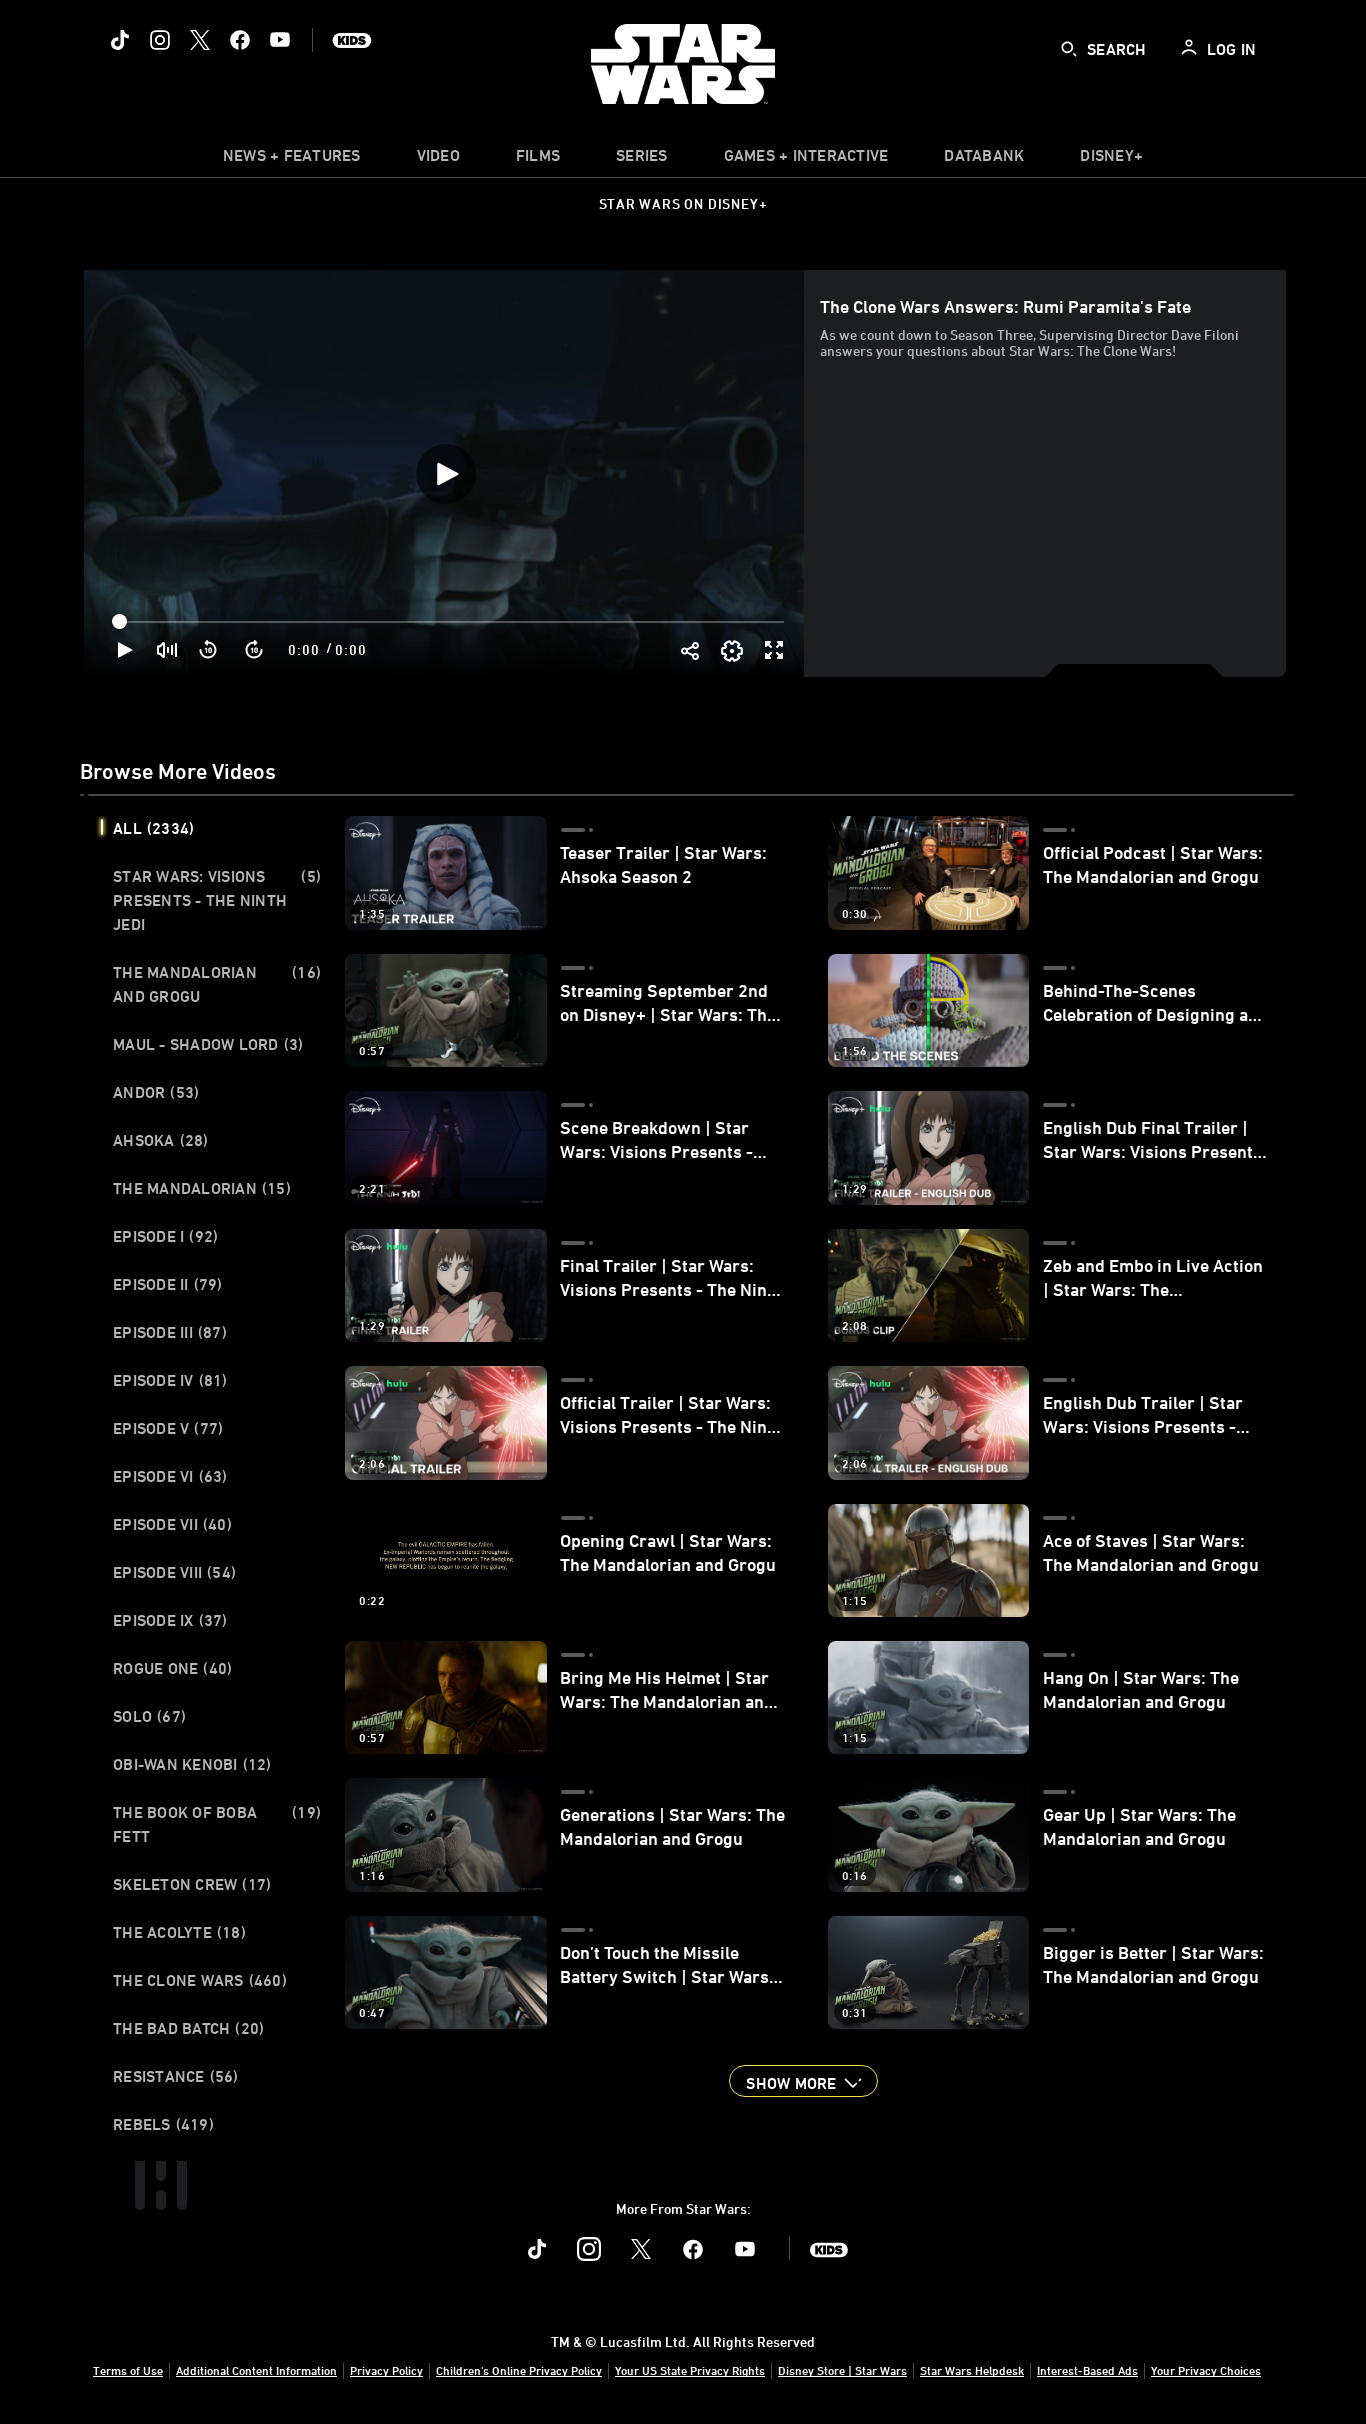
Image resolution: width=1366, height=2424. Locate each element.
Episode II (168, 1284)
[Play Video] (446, 474)
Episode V (168, 1428)
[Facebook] (240, 40)
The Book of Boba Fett (217, 1824)
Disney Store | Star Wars (842, 2370)
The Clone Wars (200, 1980)
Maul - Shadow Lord (208, 1044)
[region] (446, 473)
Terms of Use (128, 2370)
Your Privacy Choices (1206, 2370)
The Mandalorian (202, 1188)
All (153, 828)
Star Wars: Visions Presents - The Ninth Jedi (217, 900)
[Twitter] (200, 40)
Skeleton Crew (192, 1884)
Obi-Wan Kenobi (192, 1764)
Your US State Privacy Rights (690, 2370)
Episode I (165, 1236)
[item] (292, 160)
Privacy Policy (386, 2370)
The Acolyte (179, 1932)
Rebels (163, 2124)
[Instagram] (160, 40)
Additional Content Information (256, 2370)
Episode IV (170, 1380)
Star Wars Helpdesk (972, 2370)
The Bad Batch (188, 2028)
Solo (149, 1716)
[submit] (1069, 49)
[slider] (450, 622)
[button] (209, 650)
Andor (156, 1092)
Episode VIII (174, 1572)
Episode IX (170, 1620)
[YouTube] (280, 40)
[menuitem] (438, 160)
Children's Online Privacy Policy (519, 2370)
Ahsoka (161, 1140)
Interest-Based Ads (1087, 2370)
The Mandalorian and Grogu (217, 984)
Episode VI (170, 1476)
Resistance (176, 2076)
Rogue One (172, 1668)
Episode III (170, 1332)
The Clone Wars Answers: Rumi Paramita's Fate (1005, 306)
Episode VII (172, 1524)
